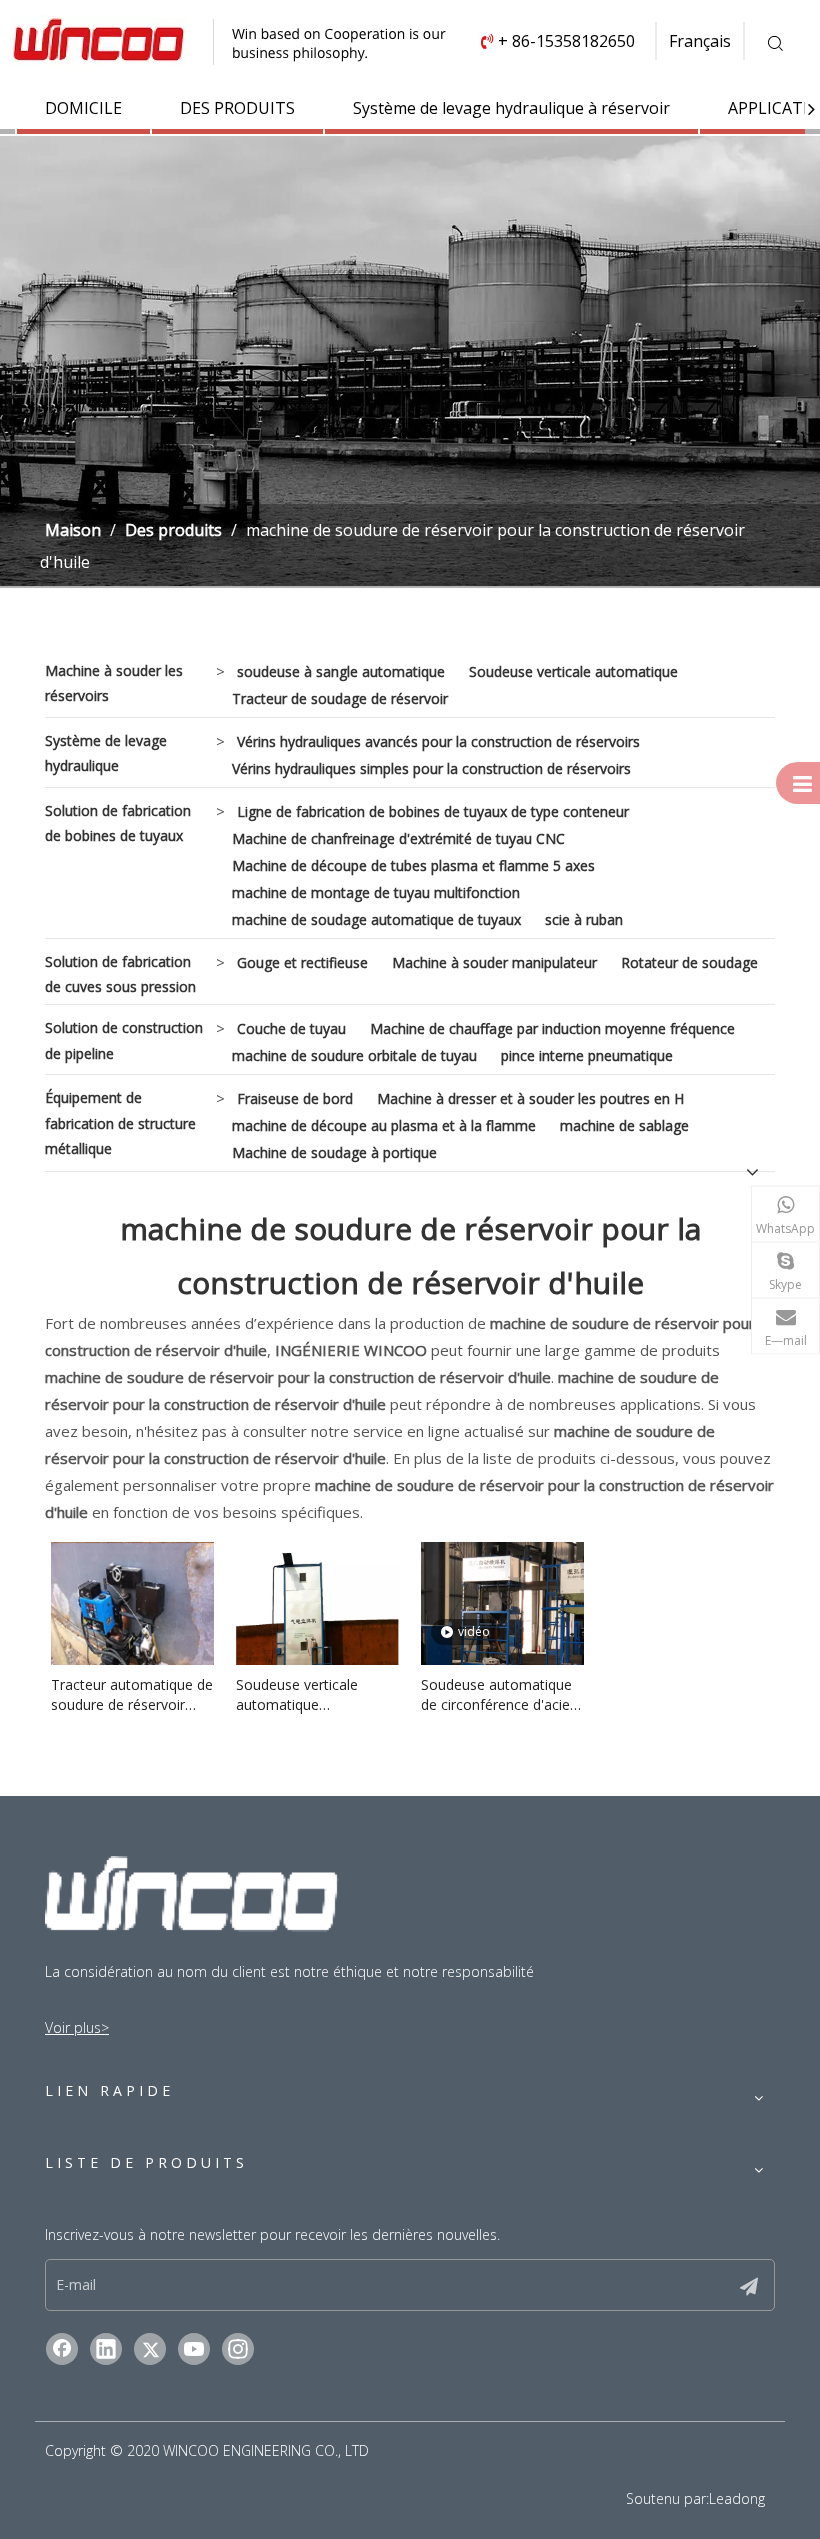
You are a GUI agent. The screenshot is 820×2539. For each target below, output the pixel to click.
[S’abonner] (749, 2285)
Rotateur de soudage (689, 962)
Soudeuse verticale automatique (573, 671)
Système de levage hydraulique (106, 753)
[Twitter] (150, 2349)
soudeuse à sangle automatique (341, 671)
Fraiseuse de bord (295, 1098)
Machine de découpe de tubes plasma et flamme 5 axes (413, 865)
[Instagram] (238, 2349)
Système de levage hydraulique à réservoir (511, 108)
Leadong (737, 2498)
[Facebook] (62, 2349)
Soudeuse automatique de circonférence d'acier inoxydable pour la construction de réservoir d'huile (502, 1695)
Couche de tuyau (291, 1028)
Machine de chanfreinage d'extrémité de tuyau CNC (398, 838)
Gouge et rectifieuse (302, 962)
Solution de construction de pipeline (124, 1040)
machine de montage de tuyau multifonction (376, 892)
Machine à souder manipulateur (494, 962)
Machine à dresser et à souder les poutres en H (530, 1098)
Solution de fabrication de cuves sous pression (120, 974)
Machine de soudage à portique (334, 1152)
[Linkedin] (106, 2349)
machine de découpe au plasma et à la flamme (384, 1125)
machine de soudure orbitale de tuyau (354, 1055)
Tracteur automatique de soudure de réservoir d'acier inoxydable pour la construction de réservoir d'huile (132, 1695)
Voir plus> (77, 2027)
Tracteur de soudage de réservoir (340, 698)
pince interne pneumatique (587, 1055)
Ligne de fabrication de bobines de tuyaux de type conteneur (433, 811)
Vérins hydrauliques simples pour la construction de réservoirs (431, 768)
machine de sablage (624, 1125)
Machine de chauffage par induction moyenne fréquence (552, 1028)
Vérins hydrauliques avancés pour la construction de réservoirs (438, 741)
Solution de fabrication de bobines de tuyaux (118, 823)
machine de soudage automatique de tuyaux (376, 919)
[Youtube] (194, 2349)
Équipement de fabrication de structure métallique (120, 1122)
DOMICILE (83, 108)
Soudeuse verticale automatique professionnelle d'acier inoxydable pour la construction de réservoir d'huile (317, 1695)
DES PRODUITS (237, 108)
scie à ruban (584, 919)
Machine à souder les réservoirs (114, 683)
